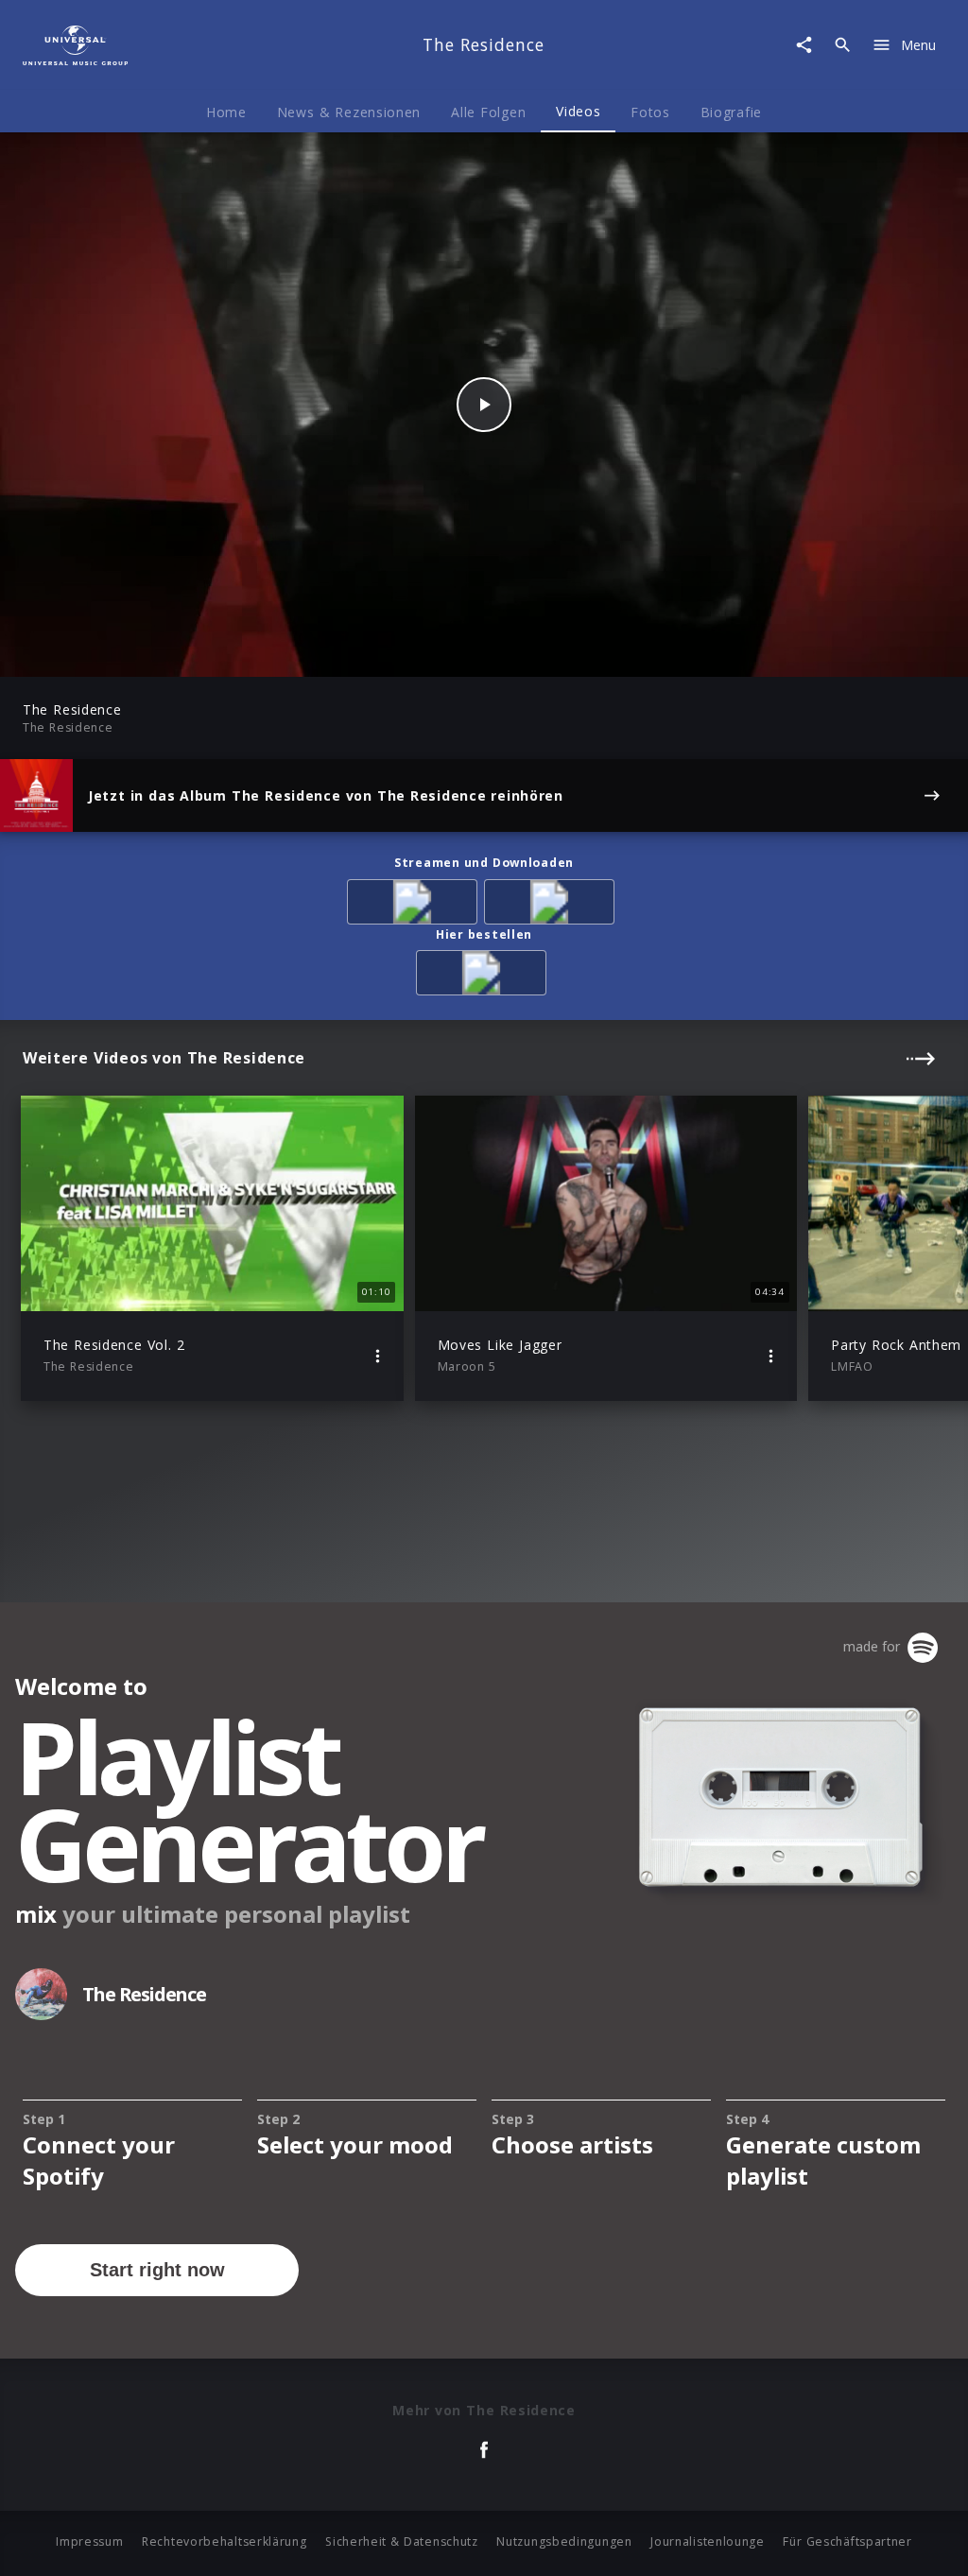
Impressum (89, 2541)
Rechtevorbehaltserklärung (225, 2541)
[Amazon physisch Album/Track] (484, 976)
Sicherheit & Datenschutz (402, 2541)
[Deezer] (553, 905)
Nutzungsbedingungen (564, 2541)
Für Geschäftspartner (847, 2541)
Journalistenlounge (708, 2541)
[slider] (410, 653)
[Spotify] (415, 905)
